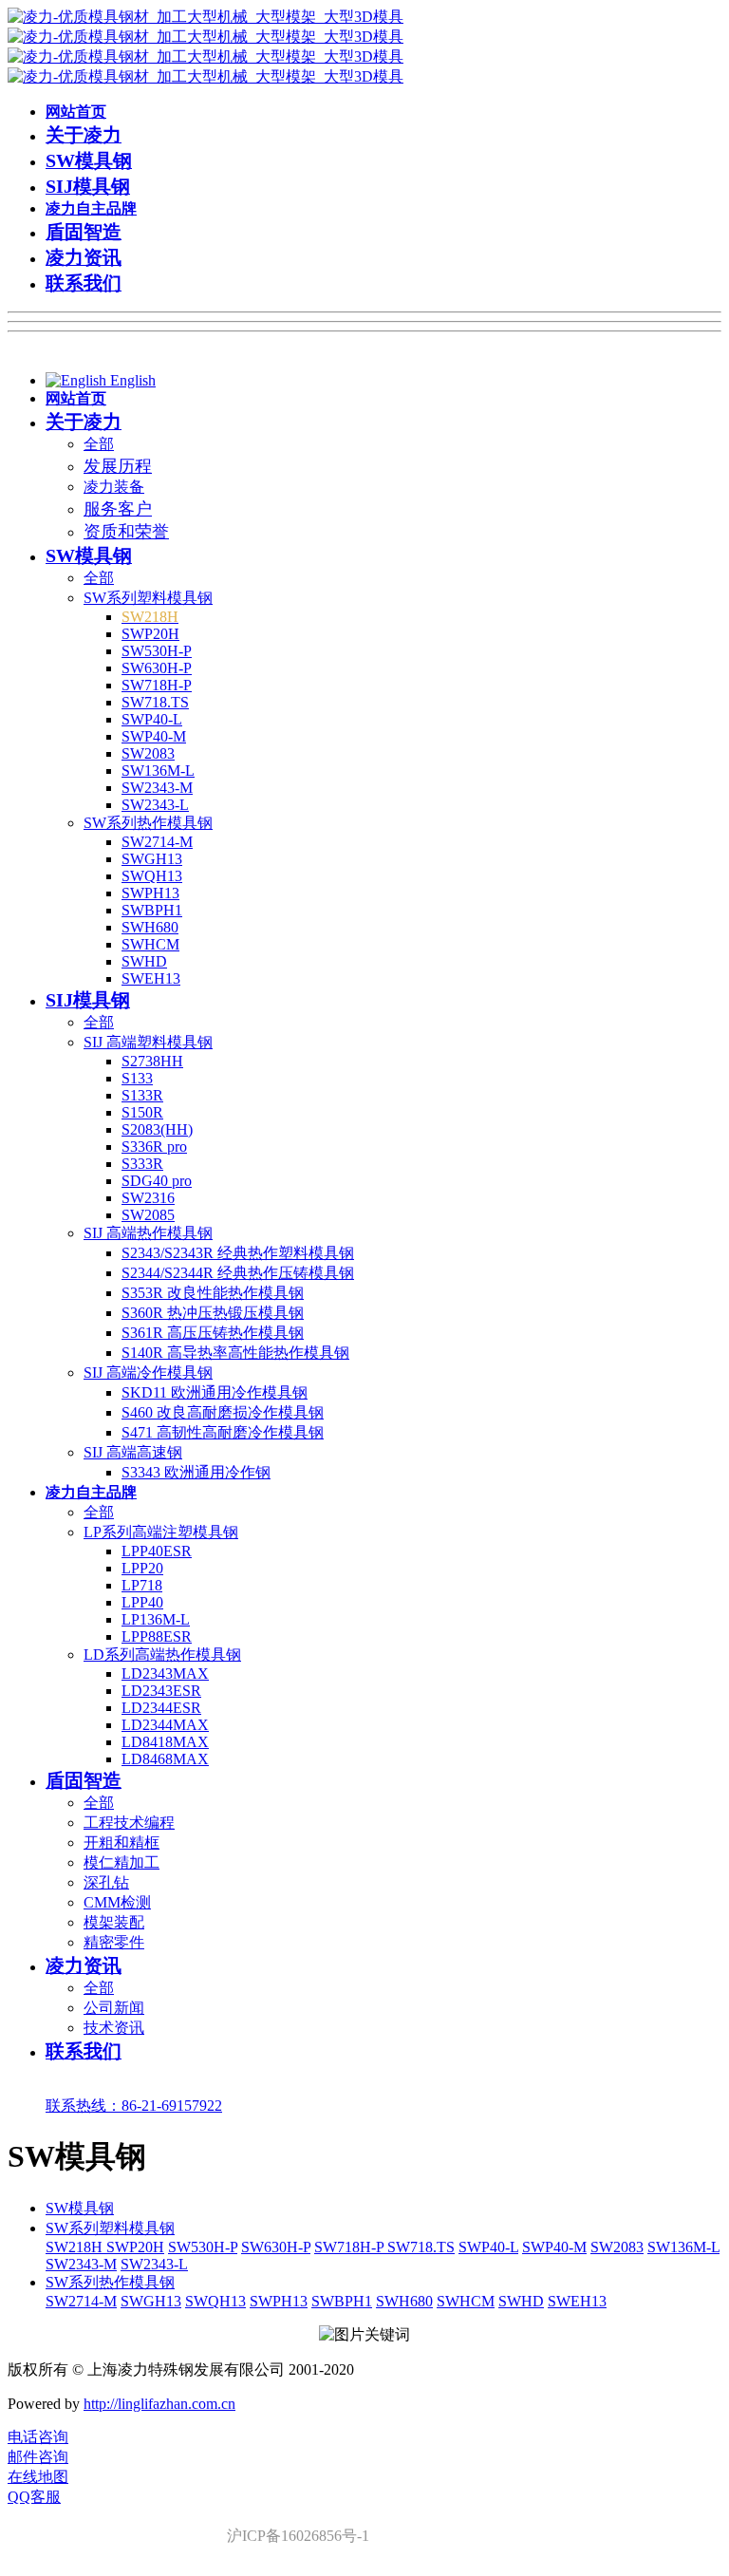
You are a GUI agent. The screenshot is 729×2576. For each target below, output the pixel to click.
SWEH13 (577, 2301)
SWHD (521, 2301)
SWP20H (135, 2247)
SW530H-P (203, 2247)
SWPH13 (279, 2301)
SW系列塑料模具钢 (110, 2228)
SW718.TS (421, 2247)
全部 (99, 444)
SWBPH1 (342, 2301)
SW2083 (617, 2247)
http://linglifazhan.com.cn (159, 2404)
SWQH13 (215, 2301)
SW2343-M (81, 2264)
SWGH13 (151, 2301)
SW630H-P (276, 2247)
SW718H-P (351, 2247)
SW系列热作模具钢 (110, 2282)
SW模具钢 (80, 2208)
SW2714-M (81, 2301)
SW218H (76, 2247)
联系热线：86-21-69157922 (134, 2106)
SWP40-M (554, 2247)
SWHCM (466, 2301)
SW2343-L (154, 2264)
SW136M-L (683, 2247)
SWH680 (404, 2301)
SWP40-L (488, 2247)
